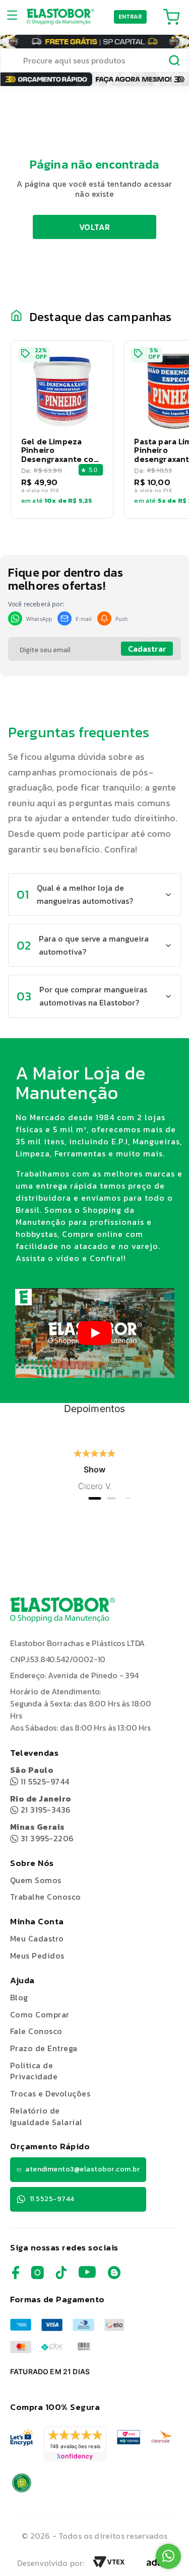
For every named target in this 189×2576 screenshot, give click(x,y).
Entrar (131, 17)
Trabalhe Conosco (46, 1897)
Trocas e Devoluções (50, 2093)
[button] (62, 430)
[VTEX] (109, 2565)
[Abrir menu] (15, 17)
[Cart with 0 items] (171, 17)
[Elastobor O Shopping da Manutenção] (60, 17)
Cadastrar (147, 649)
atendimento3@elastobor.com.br (82, 2169)
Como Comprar (40, 2014)
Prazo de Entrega (44, 2048)
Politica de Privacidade (34, 2071)
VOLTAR (94, 227)
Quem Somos (36, 1880)
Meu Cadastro (37, 1938)
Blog (19, 1997)
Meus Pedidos (37, 1956)
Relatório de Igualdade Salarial (46, 2116)
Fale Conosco (36, 2031)
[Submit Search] (175, 62)
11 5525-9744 (40, 1776)
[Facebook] (16, 2276)
